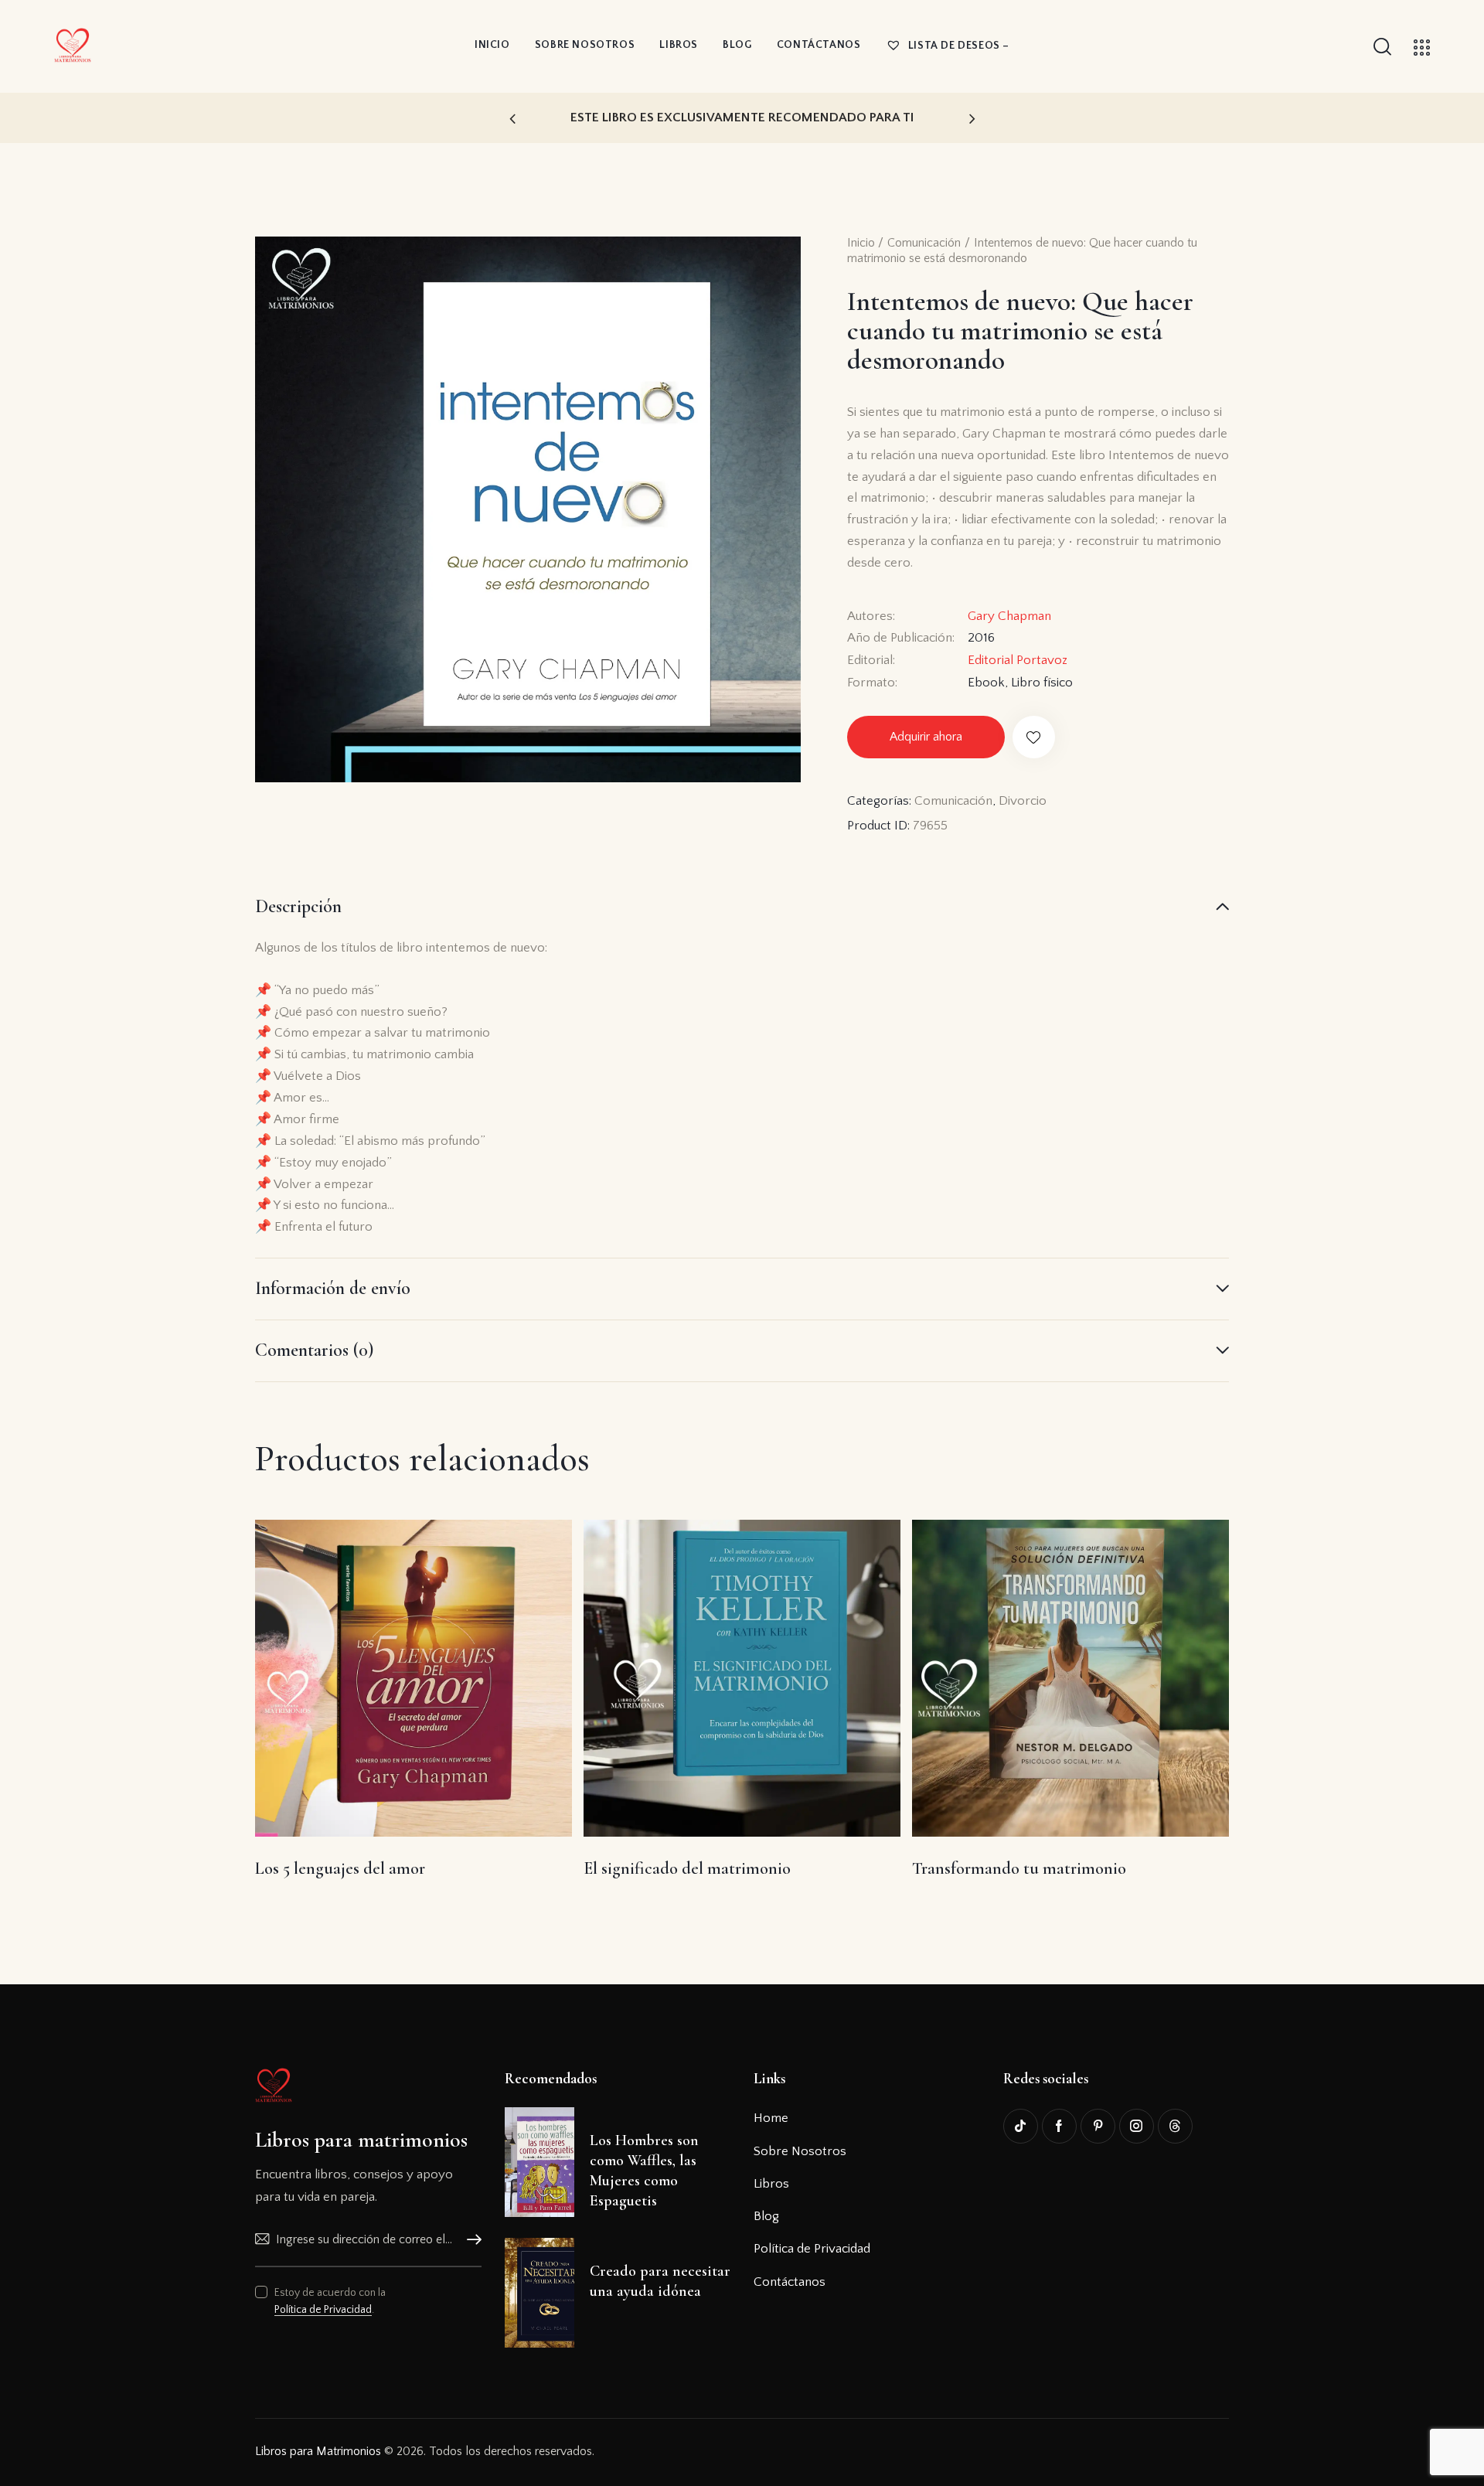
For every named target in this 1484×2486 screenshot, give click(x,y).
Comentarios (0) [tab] (314, 1350)
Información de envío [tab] (333, 1288)
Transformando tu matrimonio (1019, 1868)
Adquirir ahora (926, 737)
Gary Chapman (1009, 616)
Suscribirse (470, 2240)
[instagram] (1137, 2126)
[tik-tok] (1021, 2126)
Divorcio (1023, 801)
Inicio (861, 243)
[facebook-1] (1059, 2126)
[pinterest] (1098, 2126)
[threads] (1175, 2126)
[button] (512, 118)
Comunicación (924, 243)
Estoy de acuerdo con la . (330, 2301)
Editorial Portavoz (1018, 660)
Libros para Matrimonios (318, 2451)
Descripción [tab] (298, 907)
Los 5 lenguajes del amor (340, 1868)
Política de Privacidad (323, 2310)
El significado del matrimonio (687, 1868)
